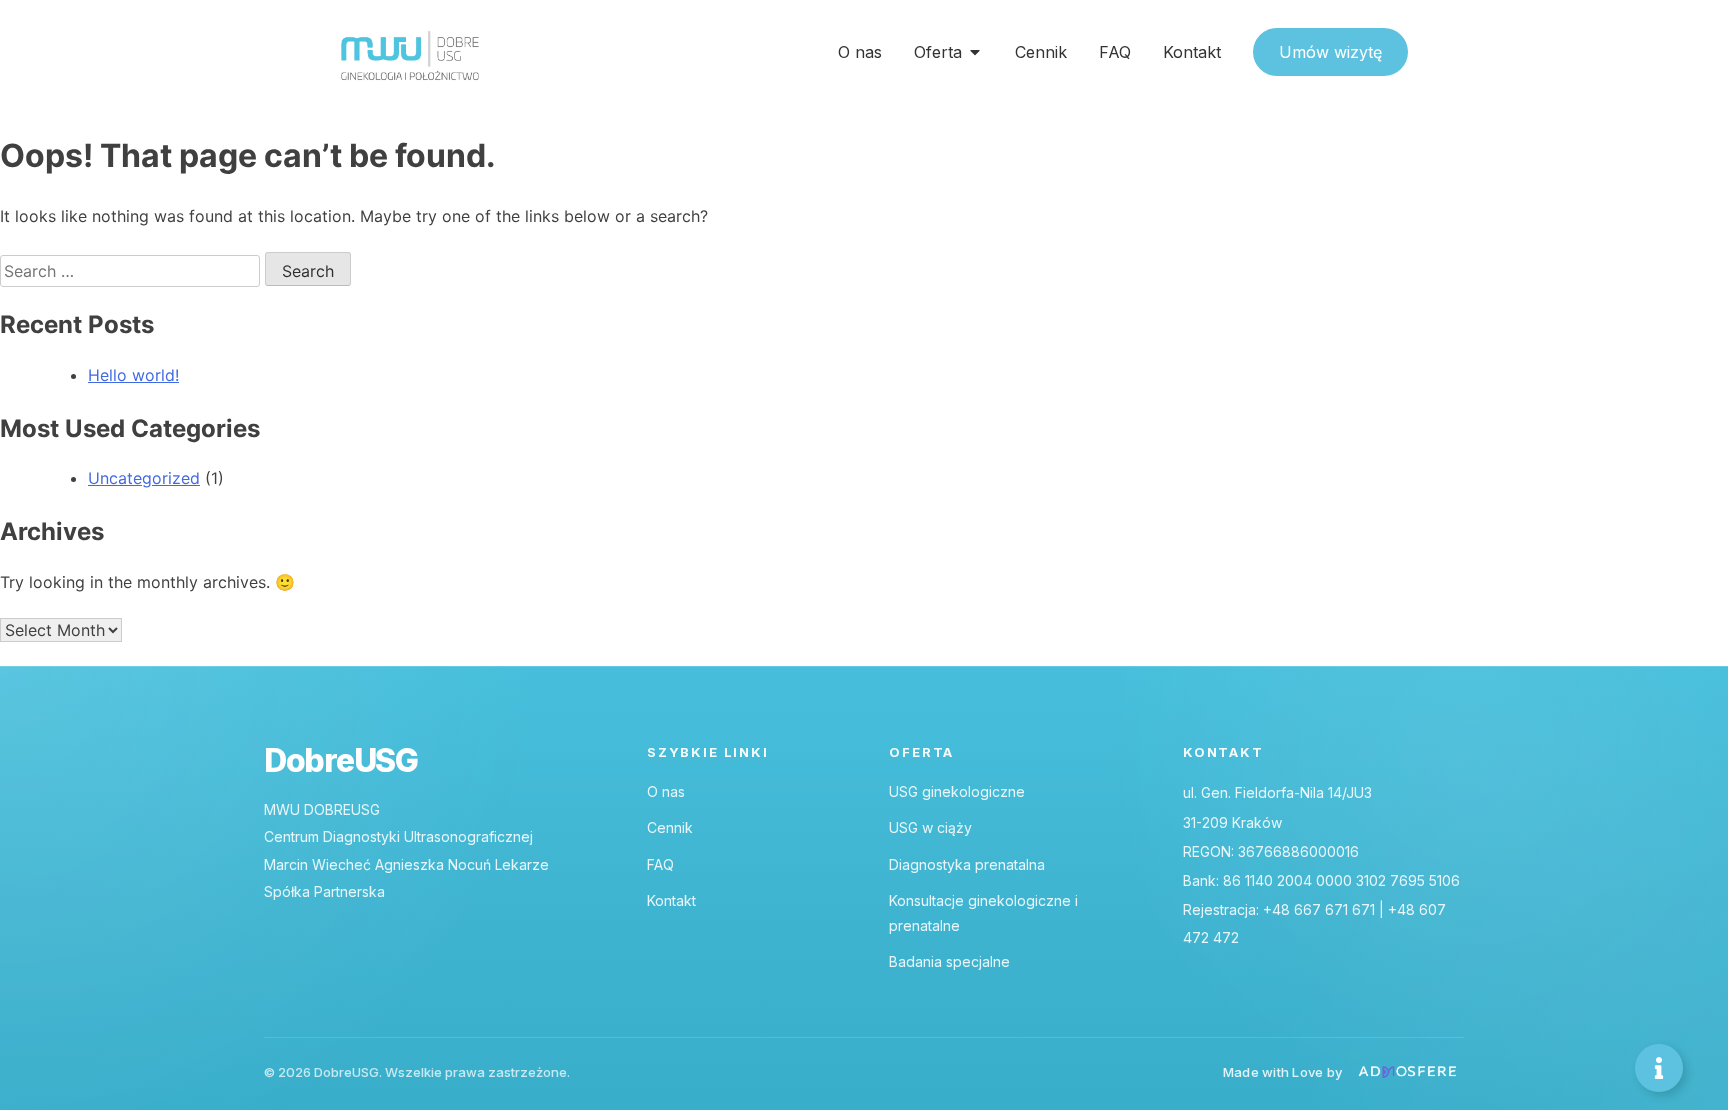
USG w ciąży (930, 827)
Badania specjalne (949, 961)
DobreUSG (341, 761)
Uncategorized (144, 478)
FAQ (660, 864)
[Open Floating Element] (1659, 1068)
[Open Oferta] (975, 52)
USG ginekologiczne (957, 791)
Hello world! (133, 375)
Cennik (670, 827)
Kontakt (671, 900)
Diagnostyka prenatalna (967, 864)
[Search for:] (132, 271)
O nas (666, 791)
